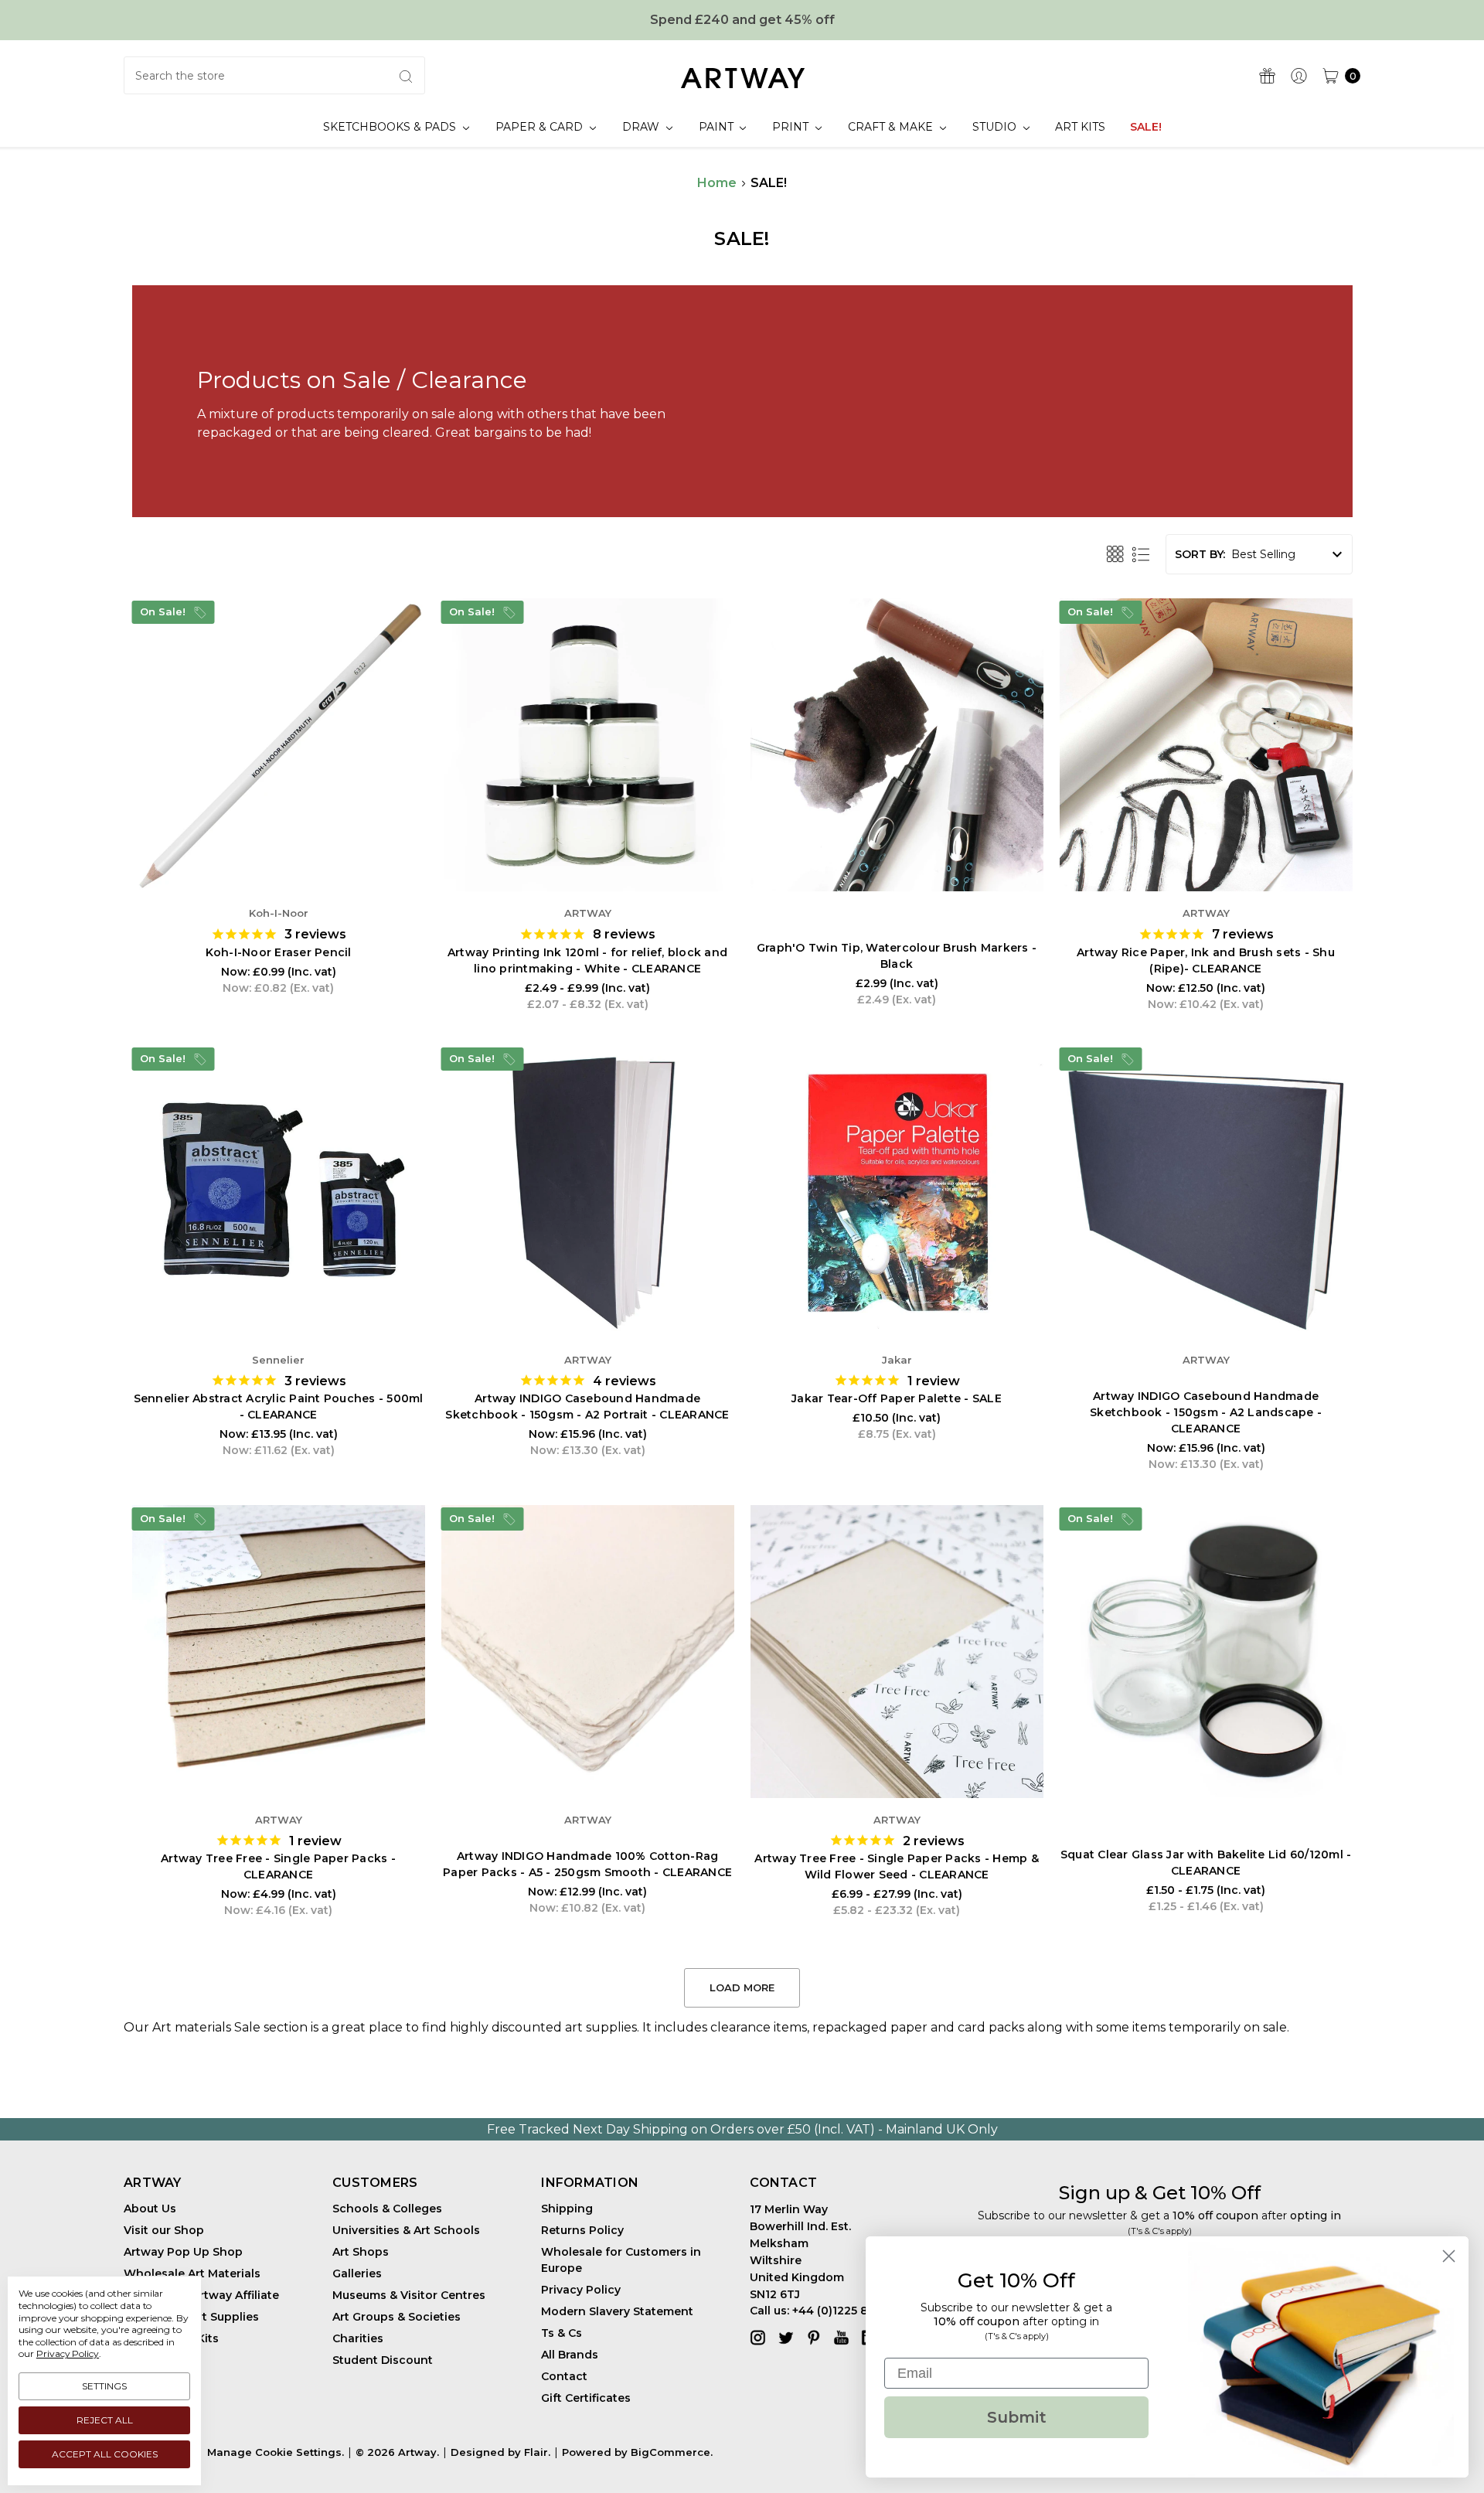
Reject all (105, 2420)
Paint (718, 127)
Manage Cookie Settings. (276, 2452)
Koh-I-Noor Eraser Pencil (279, 952)
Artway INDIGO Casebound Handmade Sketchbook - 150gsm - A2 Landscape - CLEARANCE (1206, 1412)
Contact (564, 2376)
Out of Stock (897, 844)
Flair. (537, 2452)
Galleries (357, 2273)
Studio (996, 127)
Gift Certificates (586, 2398)
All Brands (570, 2355)
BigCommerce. (672, 2452)
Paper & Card (541, 127)
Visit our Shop (164, 2230)
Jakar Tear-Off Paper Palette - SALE (897, 1398)
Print (792, 127)
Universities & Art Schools (406, 2230)
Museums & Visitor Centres (409, 2295)
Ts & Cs (562, 2333)
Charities (358, 2338)
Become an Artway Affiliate (201, 2295)
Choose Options (587, 844)
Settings (104, 2386)
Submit (1017, 2417)
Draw (642, 127)
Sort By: (1200, 554)
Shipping (567, 2209)
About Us (150, 2209)
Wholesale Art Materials (192, 2273)
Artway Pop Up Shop (183, 2252)
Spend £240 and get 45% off (742, 20)
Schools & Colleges (387, 2209)
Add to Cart (278, 844)
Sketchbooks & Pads (391, 127)
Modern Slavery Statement (617, 2311)
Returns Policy (582, 2230)
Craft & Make (892, 127)
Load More (742, 1987)
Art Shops (361, 2252)
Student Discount (383, 2360)
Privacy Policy (581, 2290)
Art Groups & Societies (397, 2317)
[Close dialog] (1449, 2256)
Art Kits (1080, 127)
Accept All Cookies (105, 2454)
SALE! (1146, 127)
